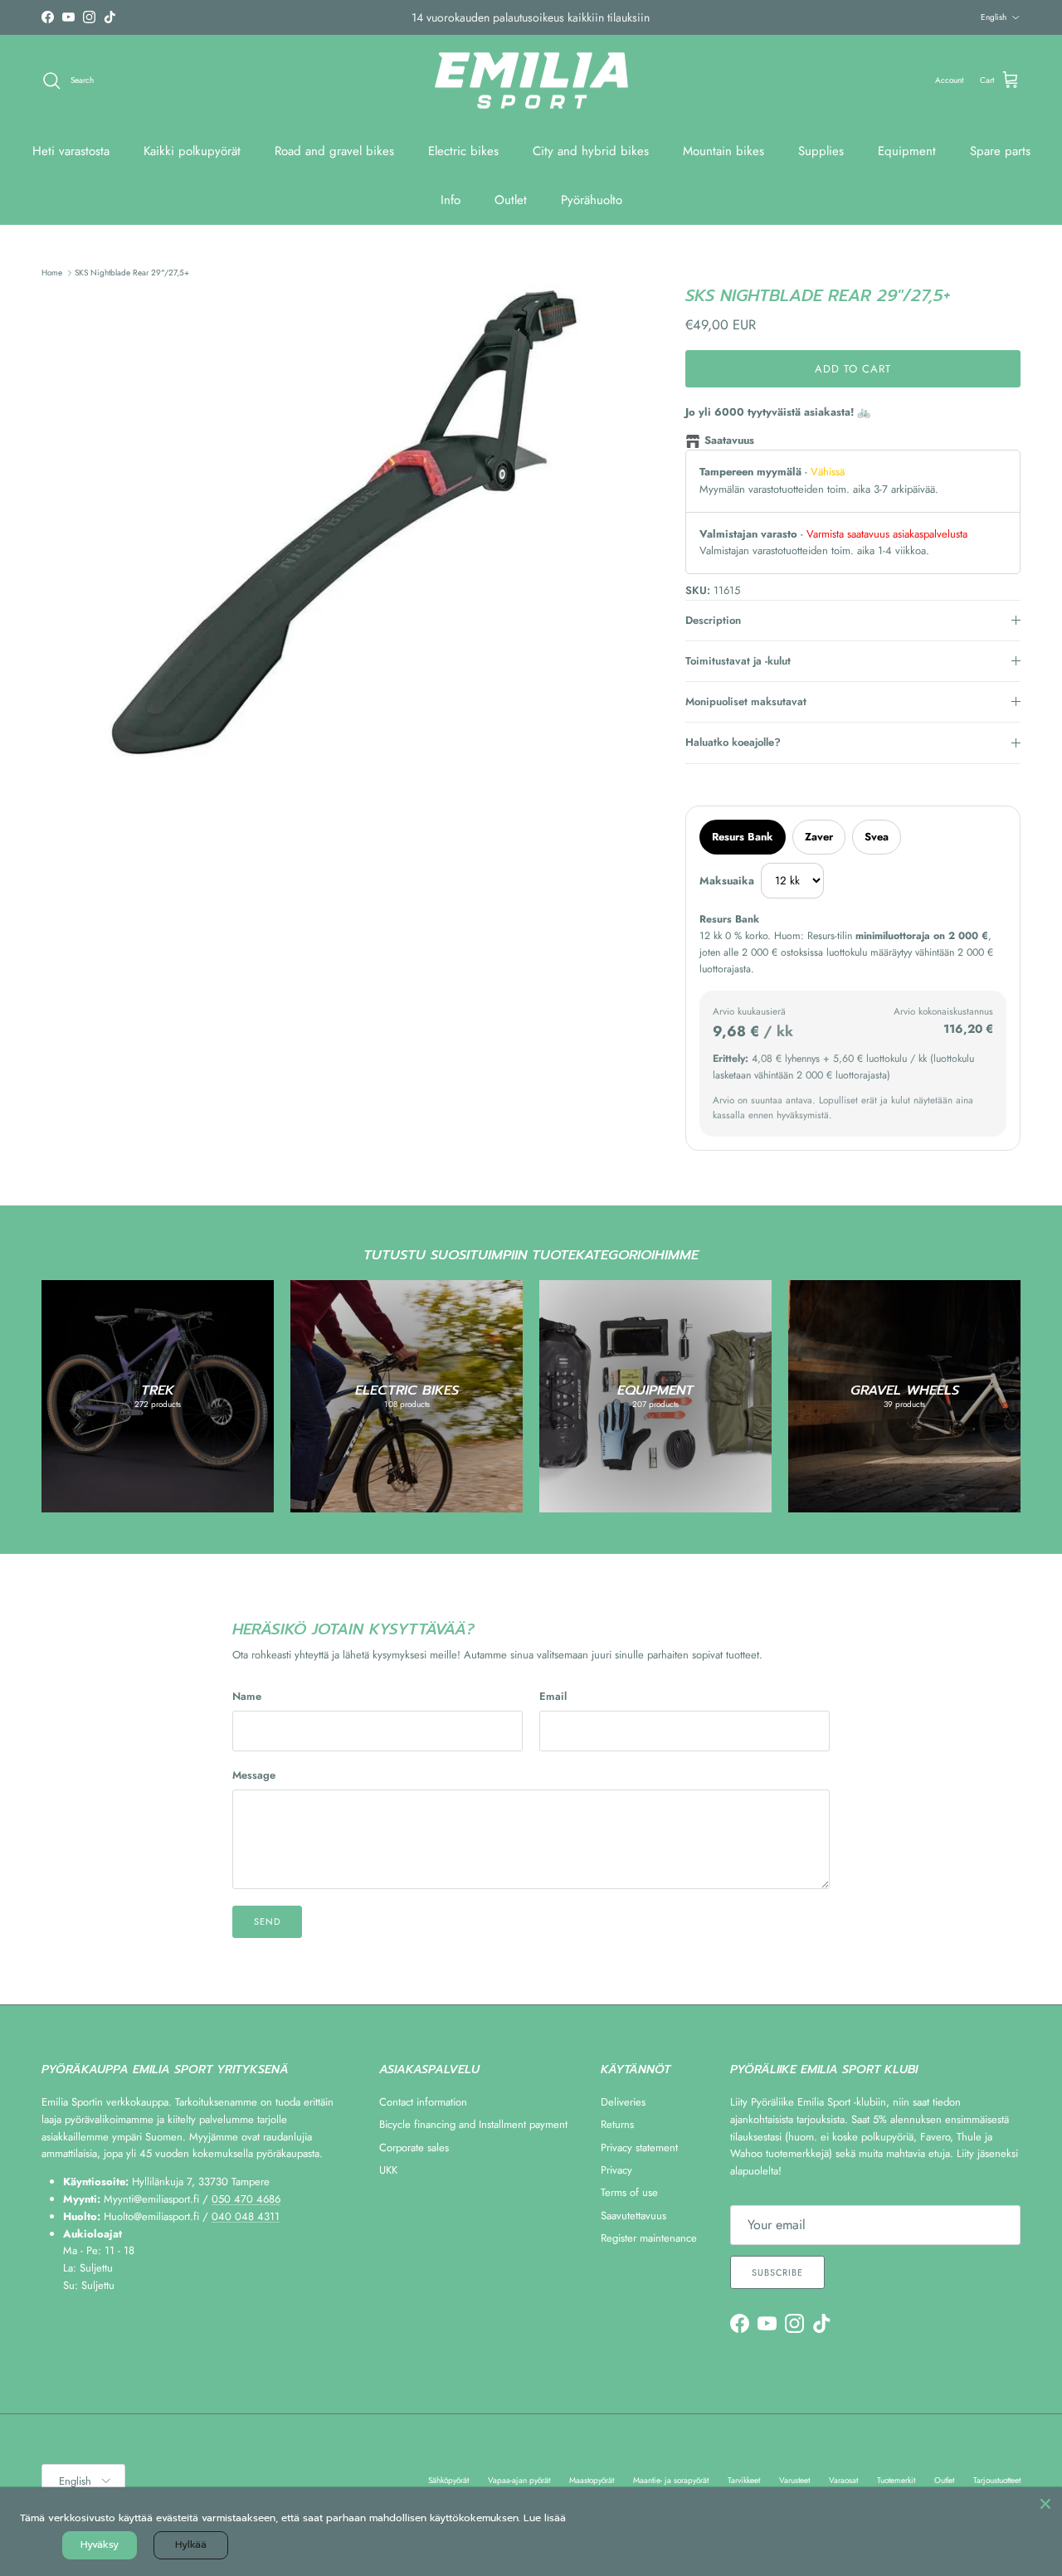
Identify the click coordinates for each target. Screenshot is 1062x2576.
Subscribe (777, 2272)
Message (254, 1775)
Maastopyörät (592, 2480)
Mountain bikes (723, 151)
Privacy (616, 2170)
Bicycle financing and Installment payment (473, 2124)
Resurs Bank (743, 837)
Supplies (821, 151)
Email (553, 1697)
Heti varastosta (71, 151)
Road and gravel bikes (334, 151)
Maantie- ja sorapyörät (671, 2480)
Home (52, 273)
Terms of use (629, 2192)
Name (247, 1697)
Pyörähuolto (592, 200)
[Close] (1045, 2504)
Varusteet (794, 2480)
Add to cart (853, 369)
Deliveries (623, 2102)
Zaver (819, 837)
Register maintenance (649, 2238)
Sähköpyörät (448, 2480)
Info (451, 200)
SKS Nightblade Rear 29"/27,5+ (132, 273)
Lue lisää (545, 2518)
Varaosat (843, 2480)
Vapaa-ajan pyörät (519, 2480)
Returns (617, 2124)
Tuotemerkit (896, 2480)
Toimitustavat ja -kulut (738, 661)
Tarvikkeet (744, 2480)
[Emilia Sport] (531, 81)
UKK (388, 2170)
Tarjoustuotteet (997, 2480)
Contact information (423, 2102)
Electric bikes (463, 151)
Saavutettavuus (633, 2216)
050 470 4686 (246, 2199)
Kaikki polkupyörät (192, 151)
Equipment (907, 151)
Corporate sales (414, 2147)
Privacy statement (639, 2147)
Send (267, 1921)
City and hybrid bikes (591, 151)
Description (713, 620)
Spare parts (1000, 151)
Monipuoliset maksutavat (746, 701)
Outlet (511, 200)
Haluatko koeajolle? (733, 742)
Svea (877, 837)
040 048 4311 (246, 2216)
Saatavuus (729, 440)
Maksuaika (727, 881)
